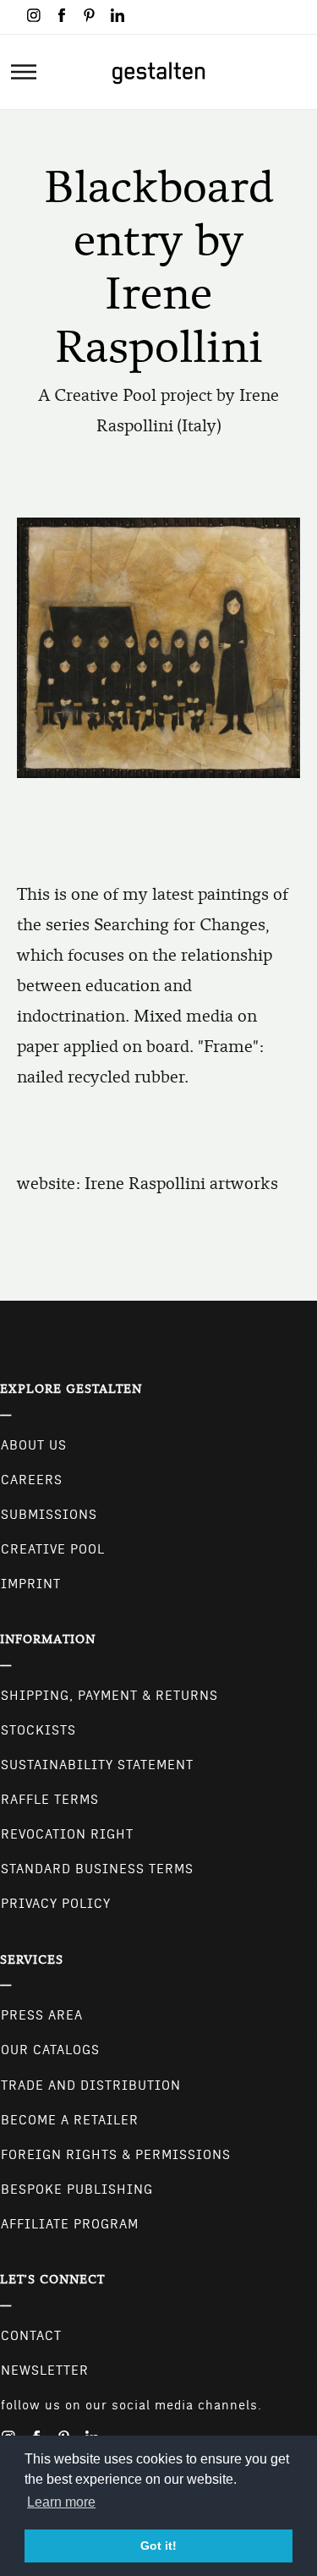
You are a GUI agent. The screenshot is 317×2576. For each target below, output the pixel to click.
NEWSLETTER (45, 2370)
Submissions (49, 1515)
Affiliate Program (70, 2224)
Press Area (42, 2015)
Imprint (31, 1584)
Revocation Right (67, 1834)
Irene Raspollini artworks (181, 1184)
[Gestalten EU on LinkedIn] (118, 15)
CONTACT (31, 2336)
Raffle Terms (50, 1800)
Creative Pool (53, 1549)
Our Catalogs (50, 2050)
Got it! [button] (158, 2546)
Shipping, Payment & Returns (109, 1696)
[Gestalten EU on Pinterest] (90, 15)
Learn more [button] (61, 2502)
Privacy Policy (56, 1904)
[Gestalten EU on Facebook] (62, 15)
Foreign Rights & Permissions (116, 2155)
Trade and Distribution (91, 2085)
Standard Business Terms (97, 1869)
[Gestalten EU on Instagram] (34, 15)
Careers (32, 1480)
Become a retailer (70, 2120)
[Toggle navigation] (24, 72)
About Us (34, 1445)
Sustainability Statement (97, 1765)
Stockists (38, 1730)
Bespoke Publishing (77, 2190)
